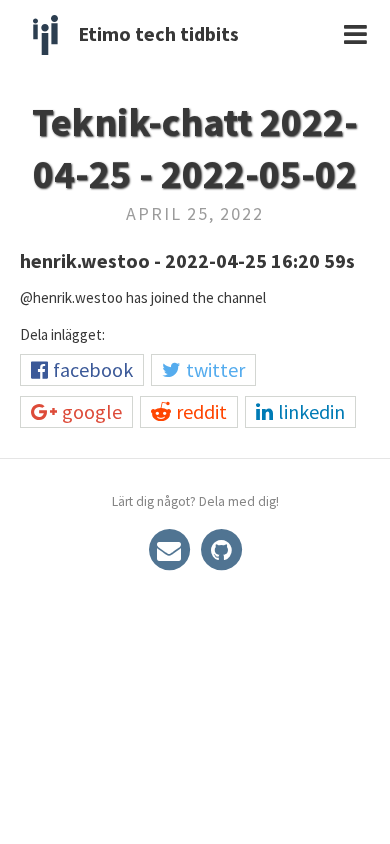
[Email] (171, 547)
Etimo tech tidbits (158, 33)
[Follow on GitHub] (221, 547)
